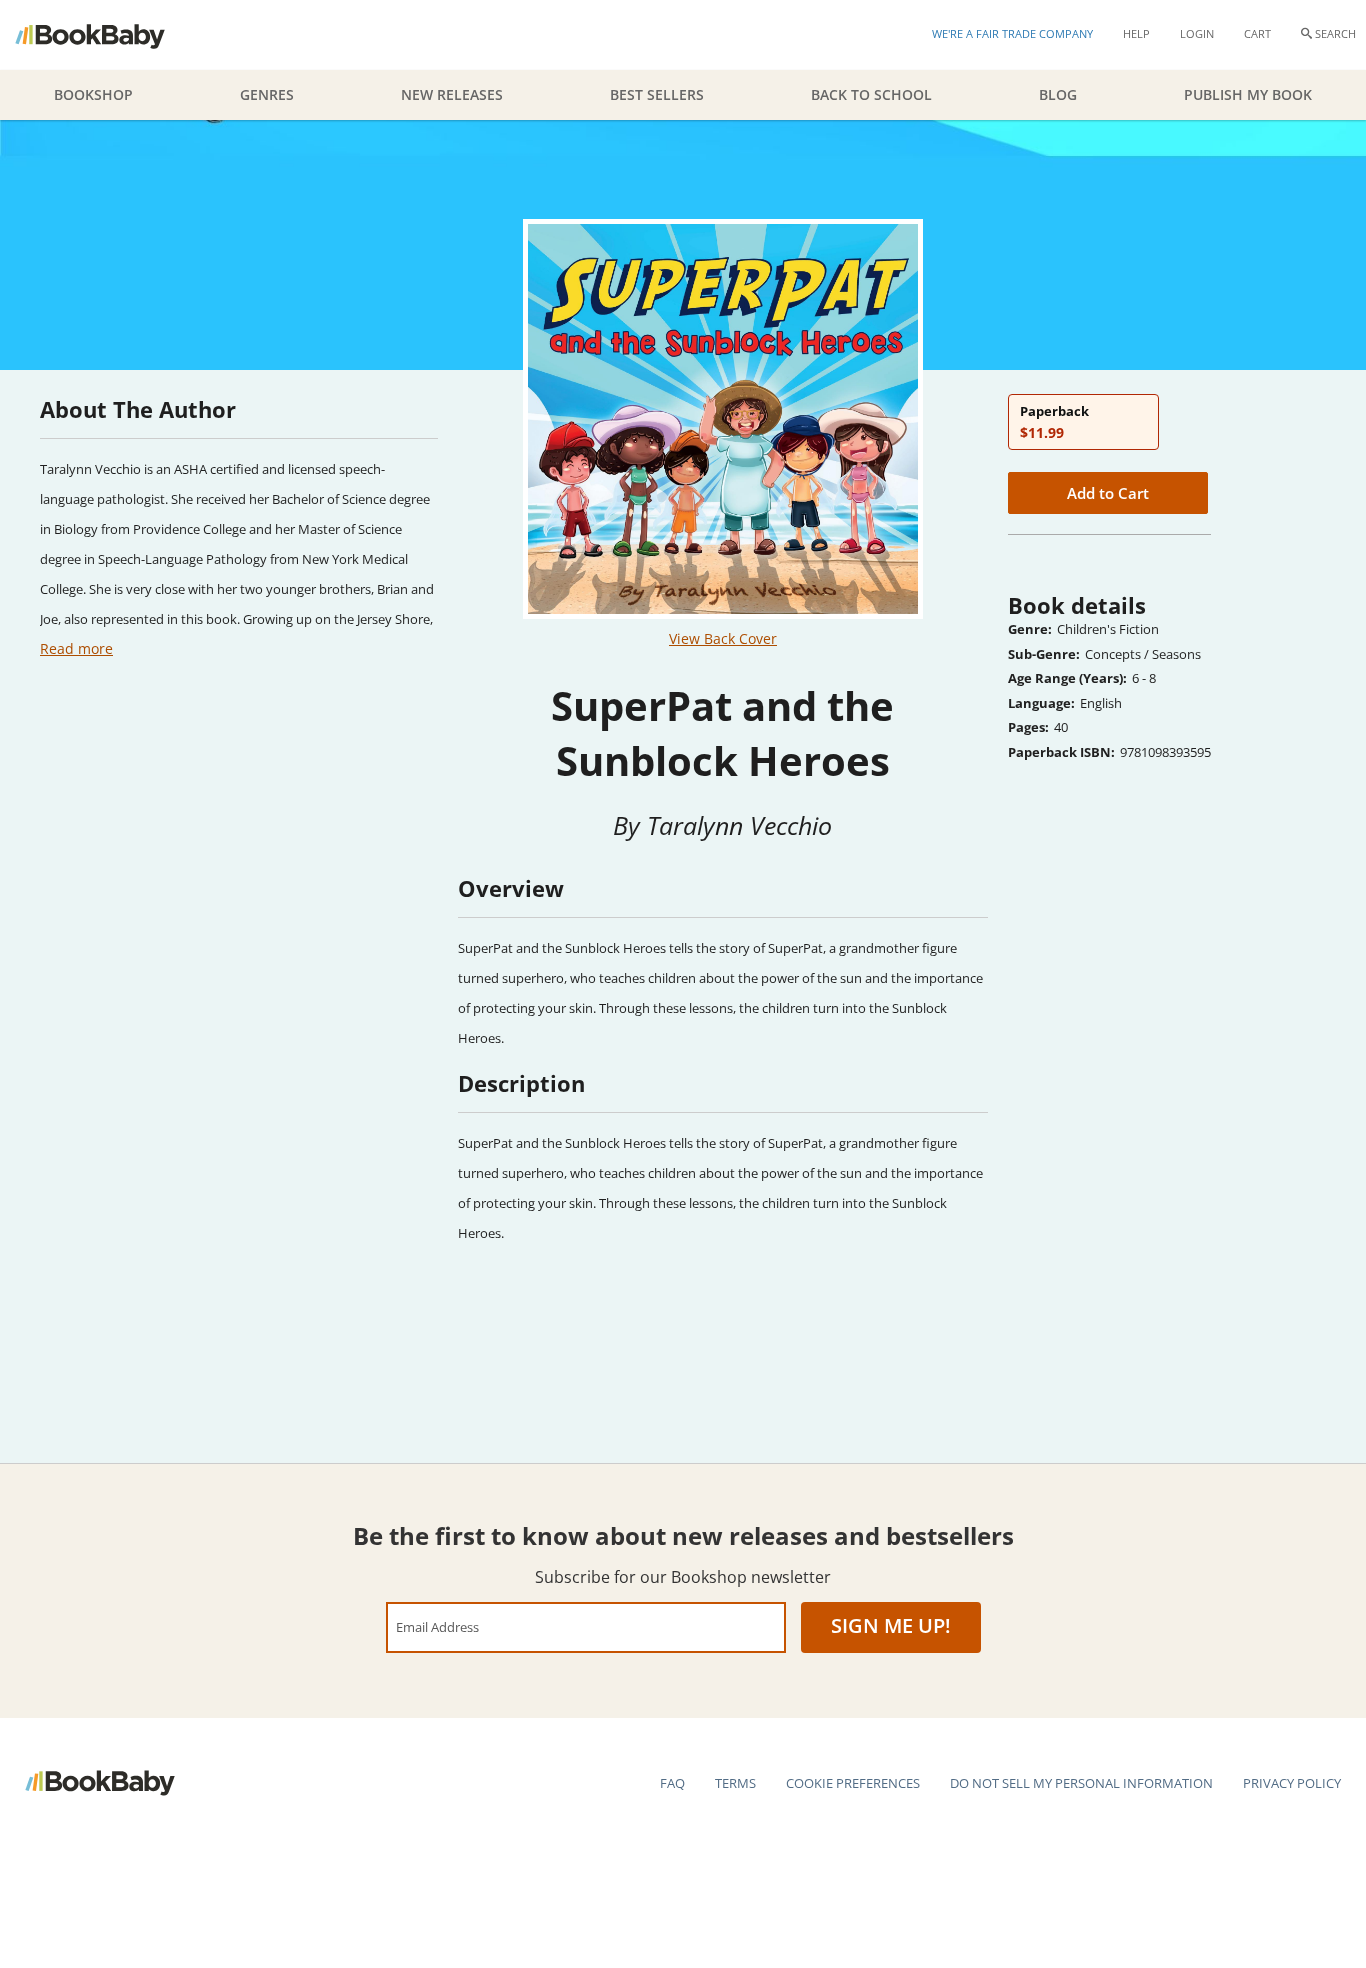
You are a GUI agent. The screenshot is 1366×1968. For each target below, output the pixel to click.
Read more (76, 648)
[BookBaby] (107, 35)
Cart (1257, 33)
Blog (1058, 94)
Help (1136, 33)
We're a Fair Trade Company (1012, 33)
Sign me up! (891, 1625)
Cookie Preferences (853, 1783)
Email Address (437, 1626)
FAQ (672, 1783)
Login (1197, 33)
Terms (735, 1783)
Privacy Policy (1292, 1783)
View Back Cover (723, 638)
